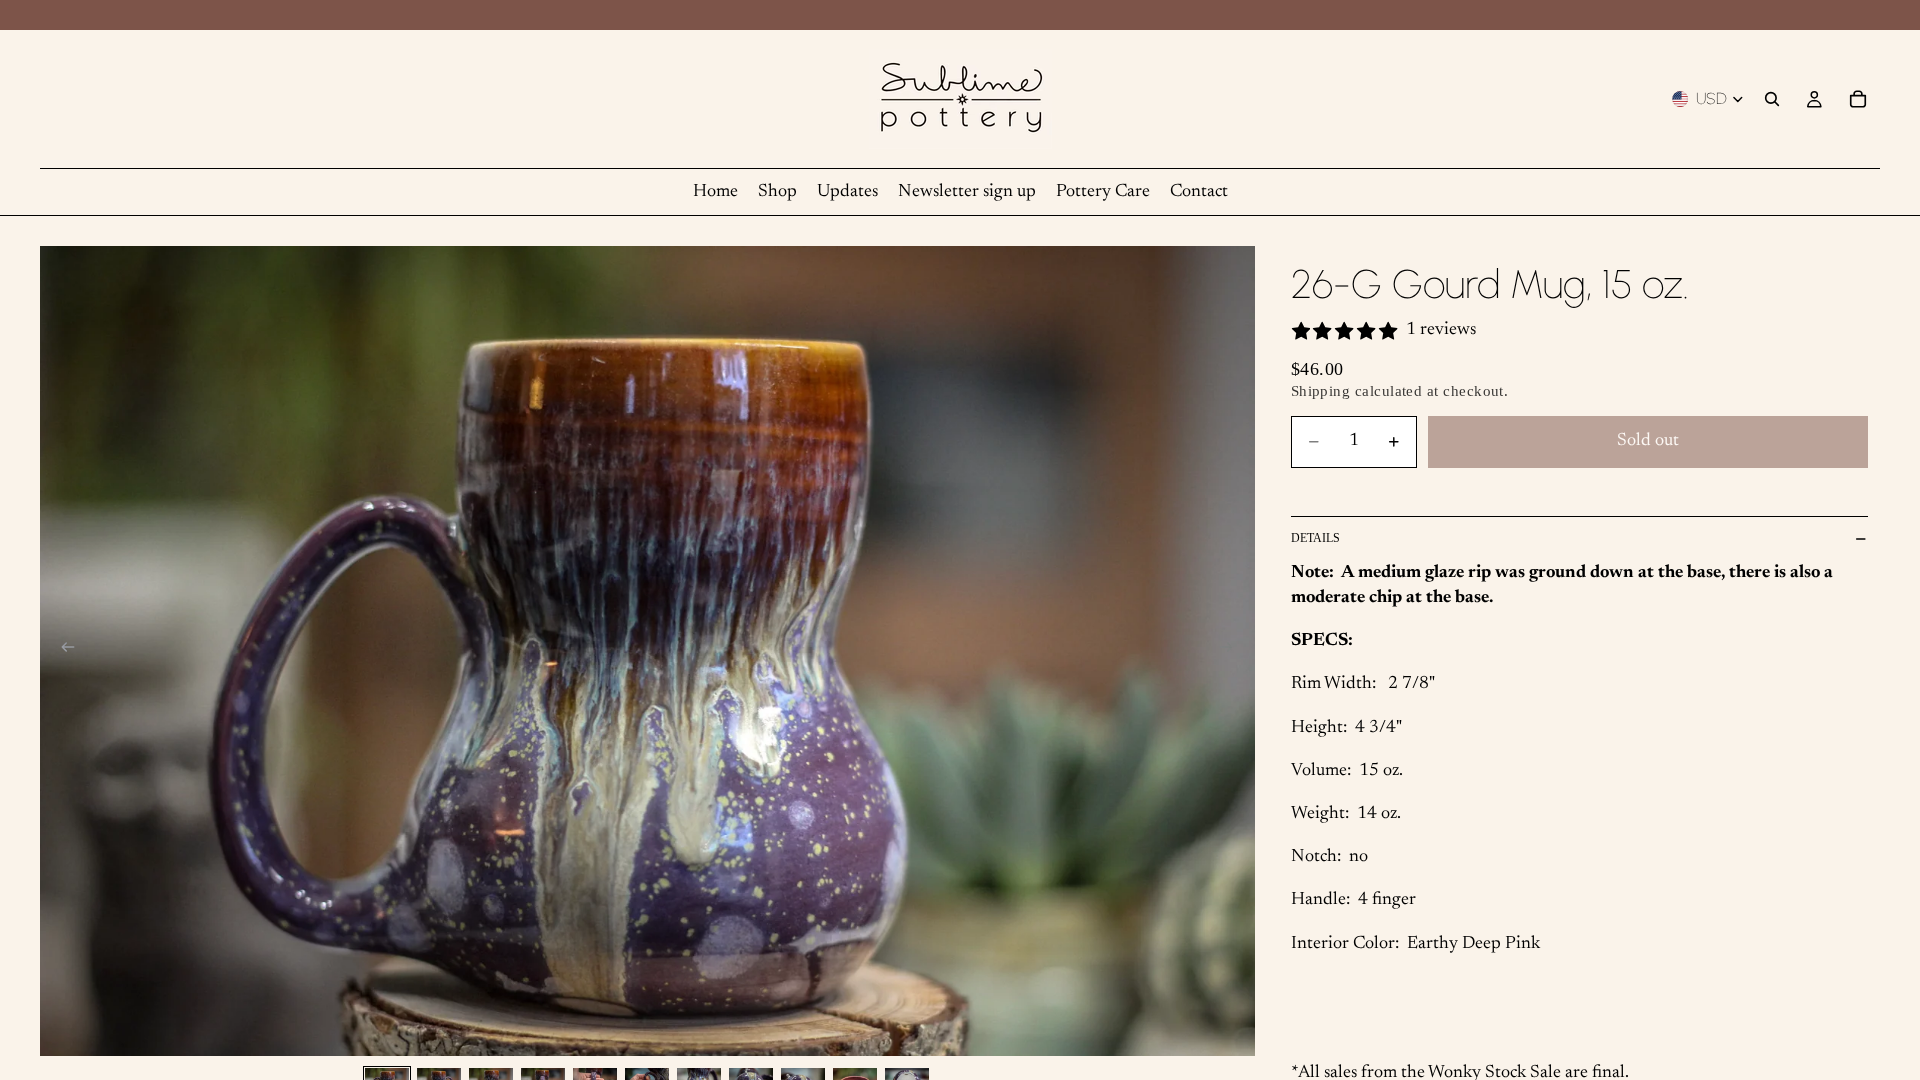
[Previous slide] (62, 651)
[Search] (1772, 99)
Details (1315, 538)
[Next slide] (1233, 651)
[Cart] (1858, 99)
